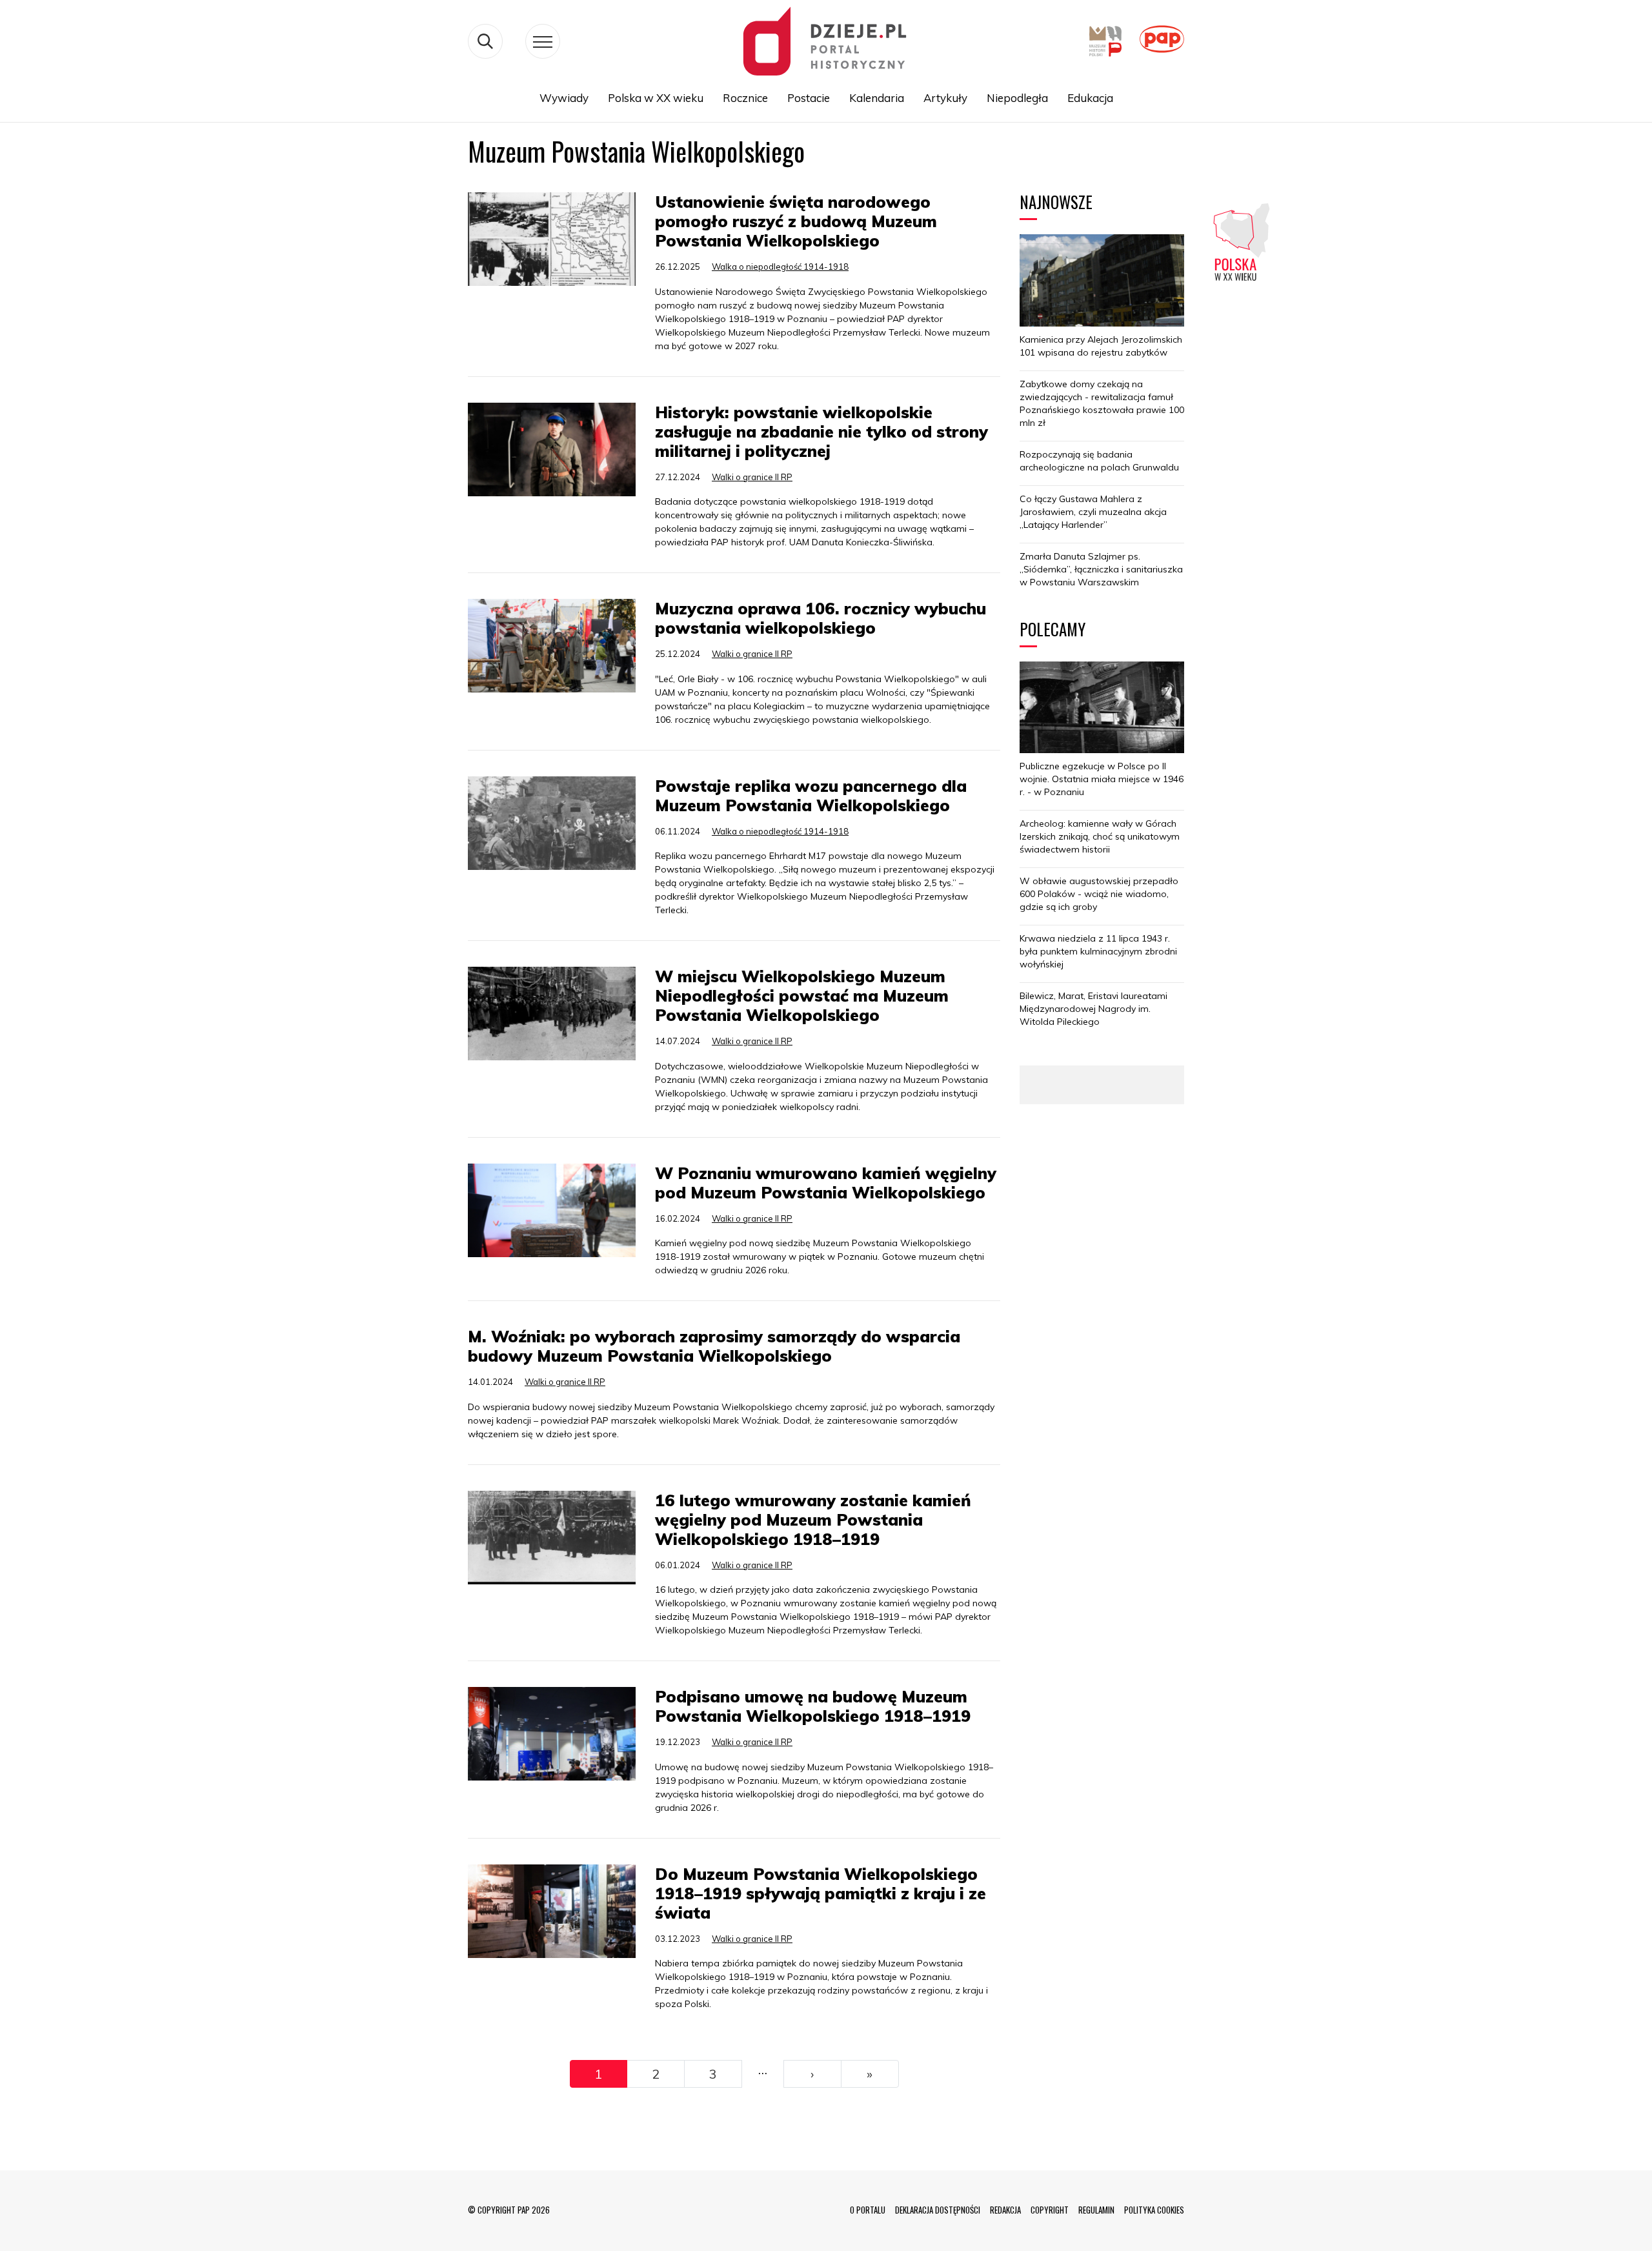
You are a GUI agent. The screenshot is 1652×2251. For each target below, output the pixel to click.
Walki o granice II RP (752, 477)
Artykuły (945, 98)
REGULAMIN (1096, 2210)
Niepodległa (1017, 98)
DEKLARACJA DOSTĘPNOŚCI (938, 2210)
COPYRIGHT (1050, 2210)
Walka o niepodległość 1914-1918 (780, 267)
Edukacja (1090, 98)
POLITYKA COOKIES (1154, 2210)
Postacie (809, 98)
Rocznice (745, 98)
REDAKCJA (1005, 2210)
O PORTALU (868, 2210)
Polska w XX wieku (656, 98)
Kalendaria (877, 98)
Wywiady (564, 98)
